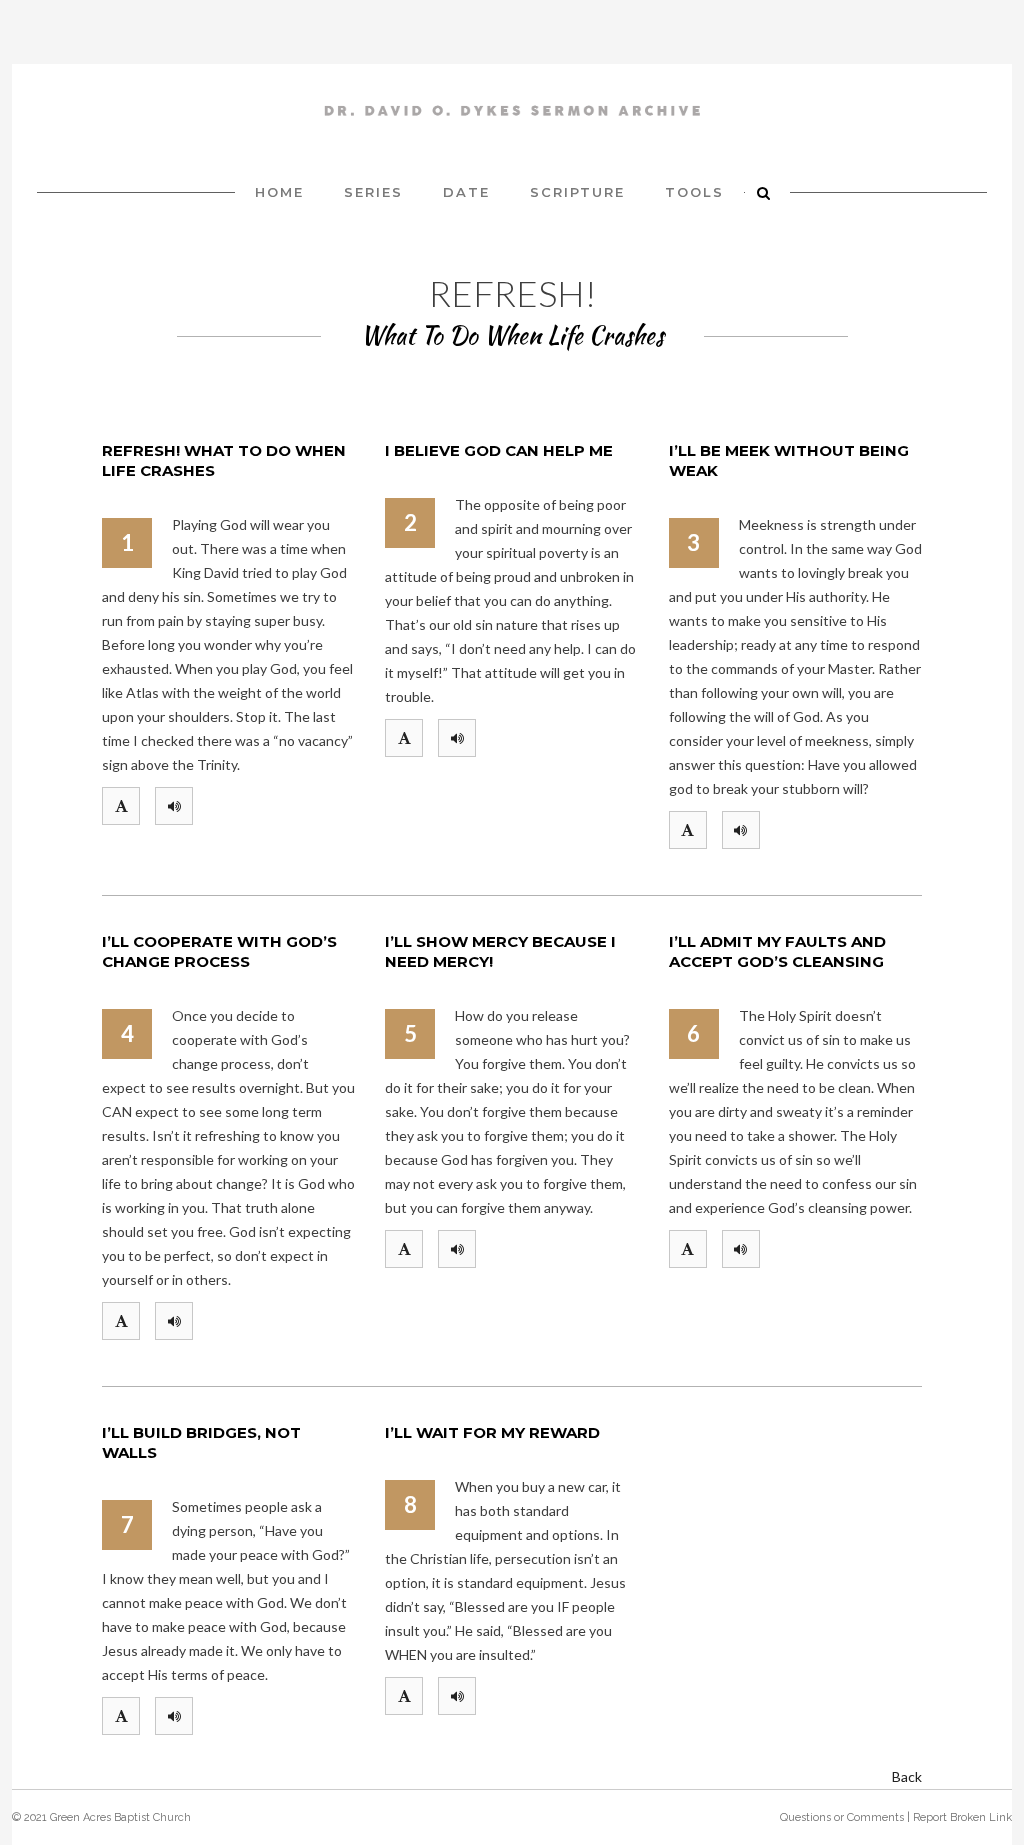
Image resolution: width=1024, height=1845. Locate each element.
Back (907, 1776)
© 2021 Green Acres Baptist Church (101, 1817)
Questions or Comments (842, 1817)
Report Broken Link (962, 1817)
